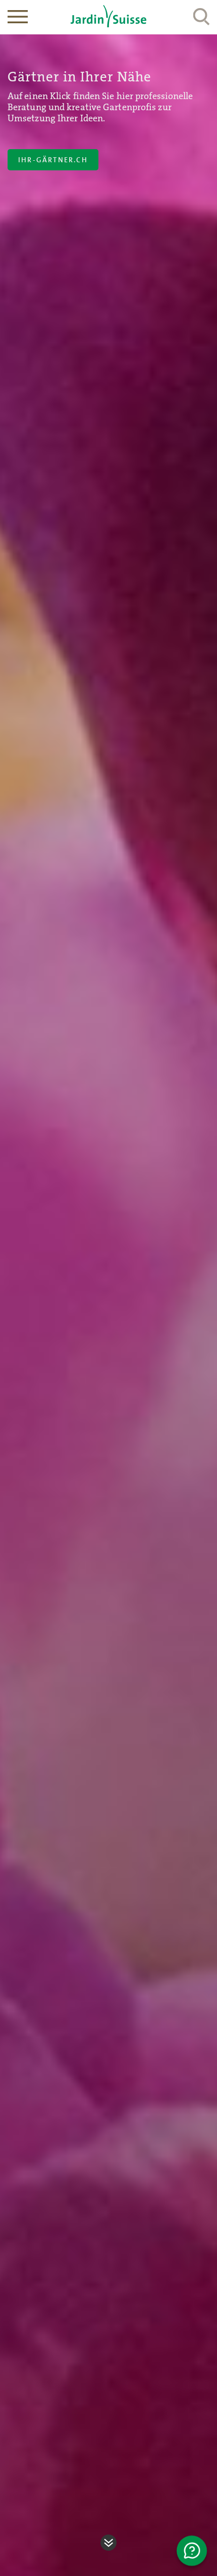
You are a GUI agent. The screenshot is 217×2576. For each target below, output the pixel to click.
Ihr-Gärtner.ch (53, 160)
